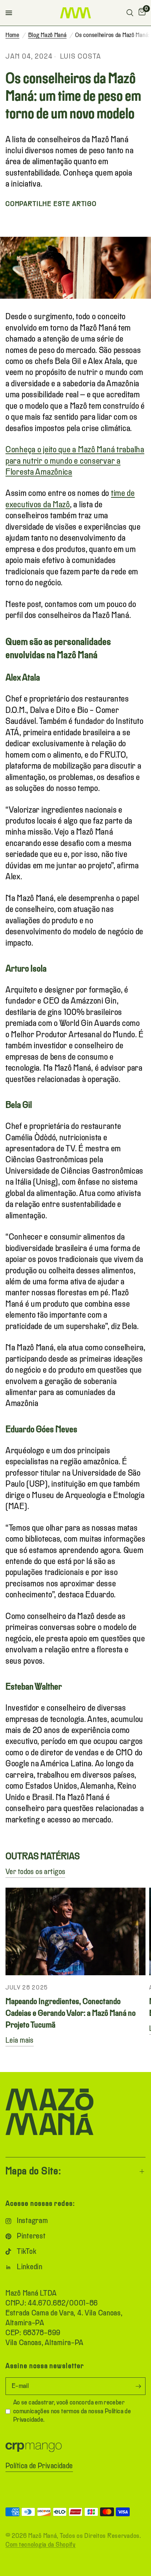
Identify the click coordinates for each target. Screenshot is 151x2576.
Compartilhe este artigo (51, 204)
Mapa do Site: (33, 2172)
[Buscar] (130, 13)
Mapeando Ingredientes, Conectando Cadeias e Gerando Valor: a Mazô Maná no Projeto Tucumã (71, 2014)
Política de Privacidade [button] (39, 2466)
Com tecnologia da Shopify (41, 2545)
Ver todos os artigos (35, 1872)
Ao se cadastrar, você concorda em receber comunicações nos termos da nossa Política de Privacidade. (72, 2411)
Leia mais (20, 2041)
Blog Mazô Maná (47, 35)
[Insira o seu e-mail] (138, 2386)
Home (12, 35)
